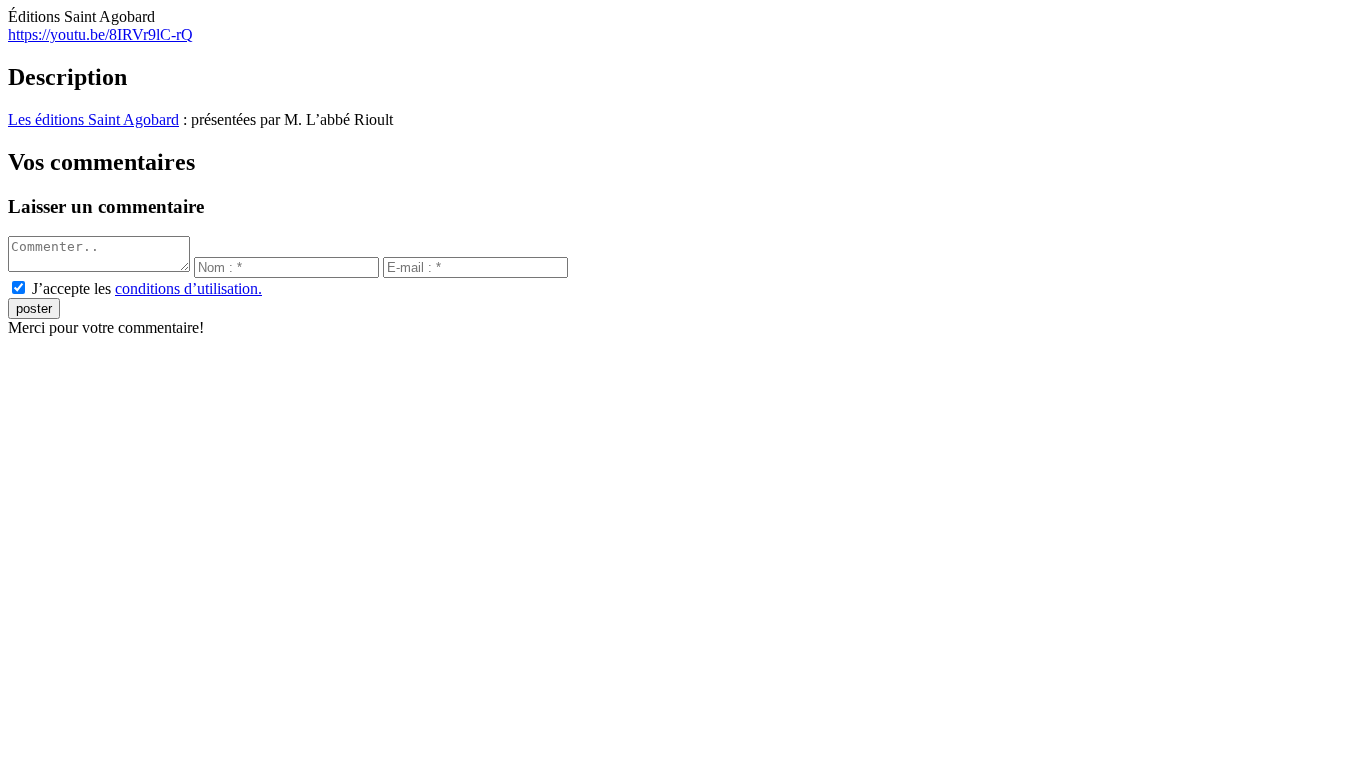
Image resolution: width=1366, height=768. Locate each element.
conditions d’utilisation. (188, 288)
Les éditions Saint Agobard (93, 119)
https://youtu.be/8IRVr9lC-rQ (100, 34)
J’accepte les (147, 288)
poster (34, 308)
